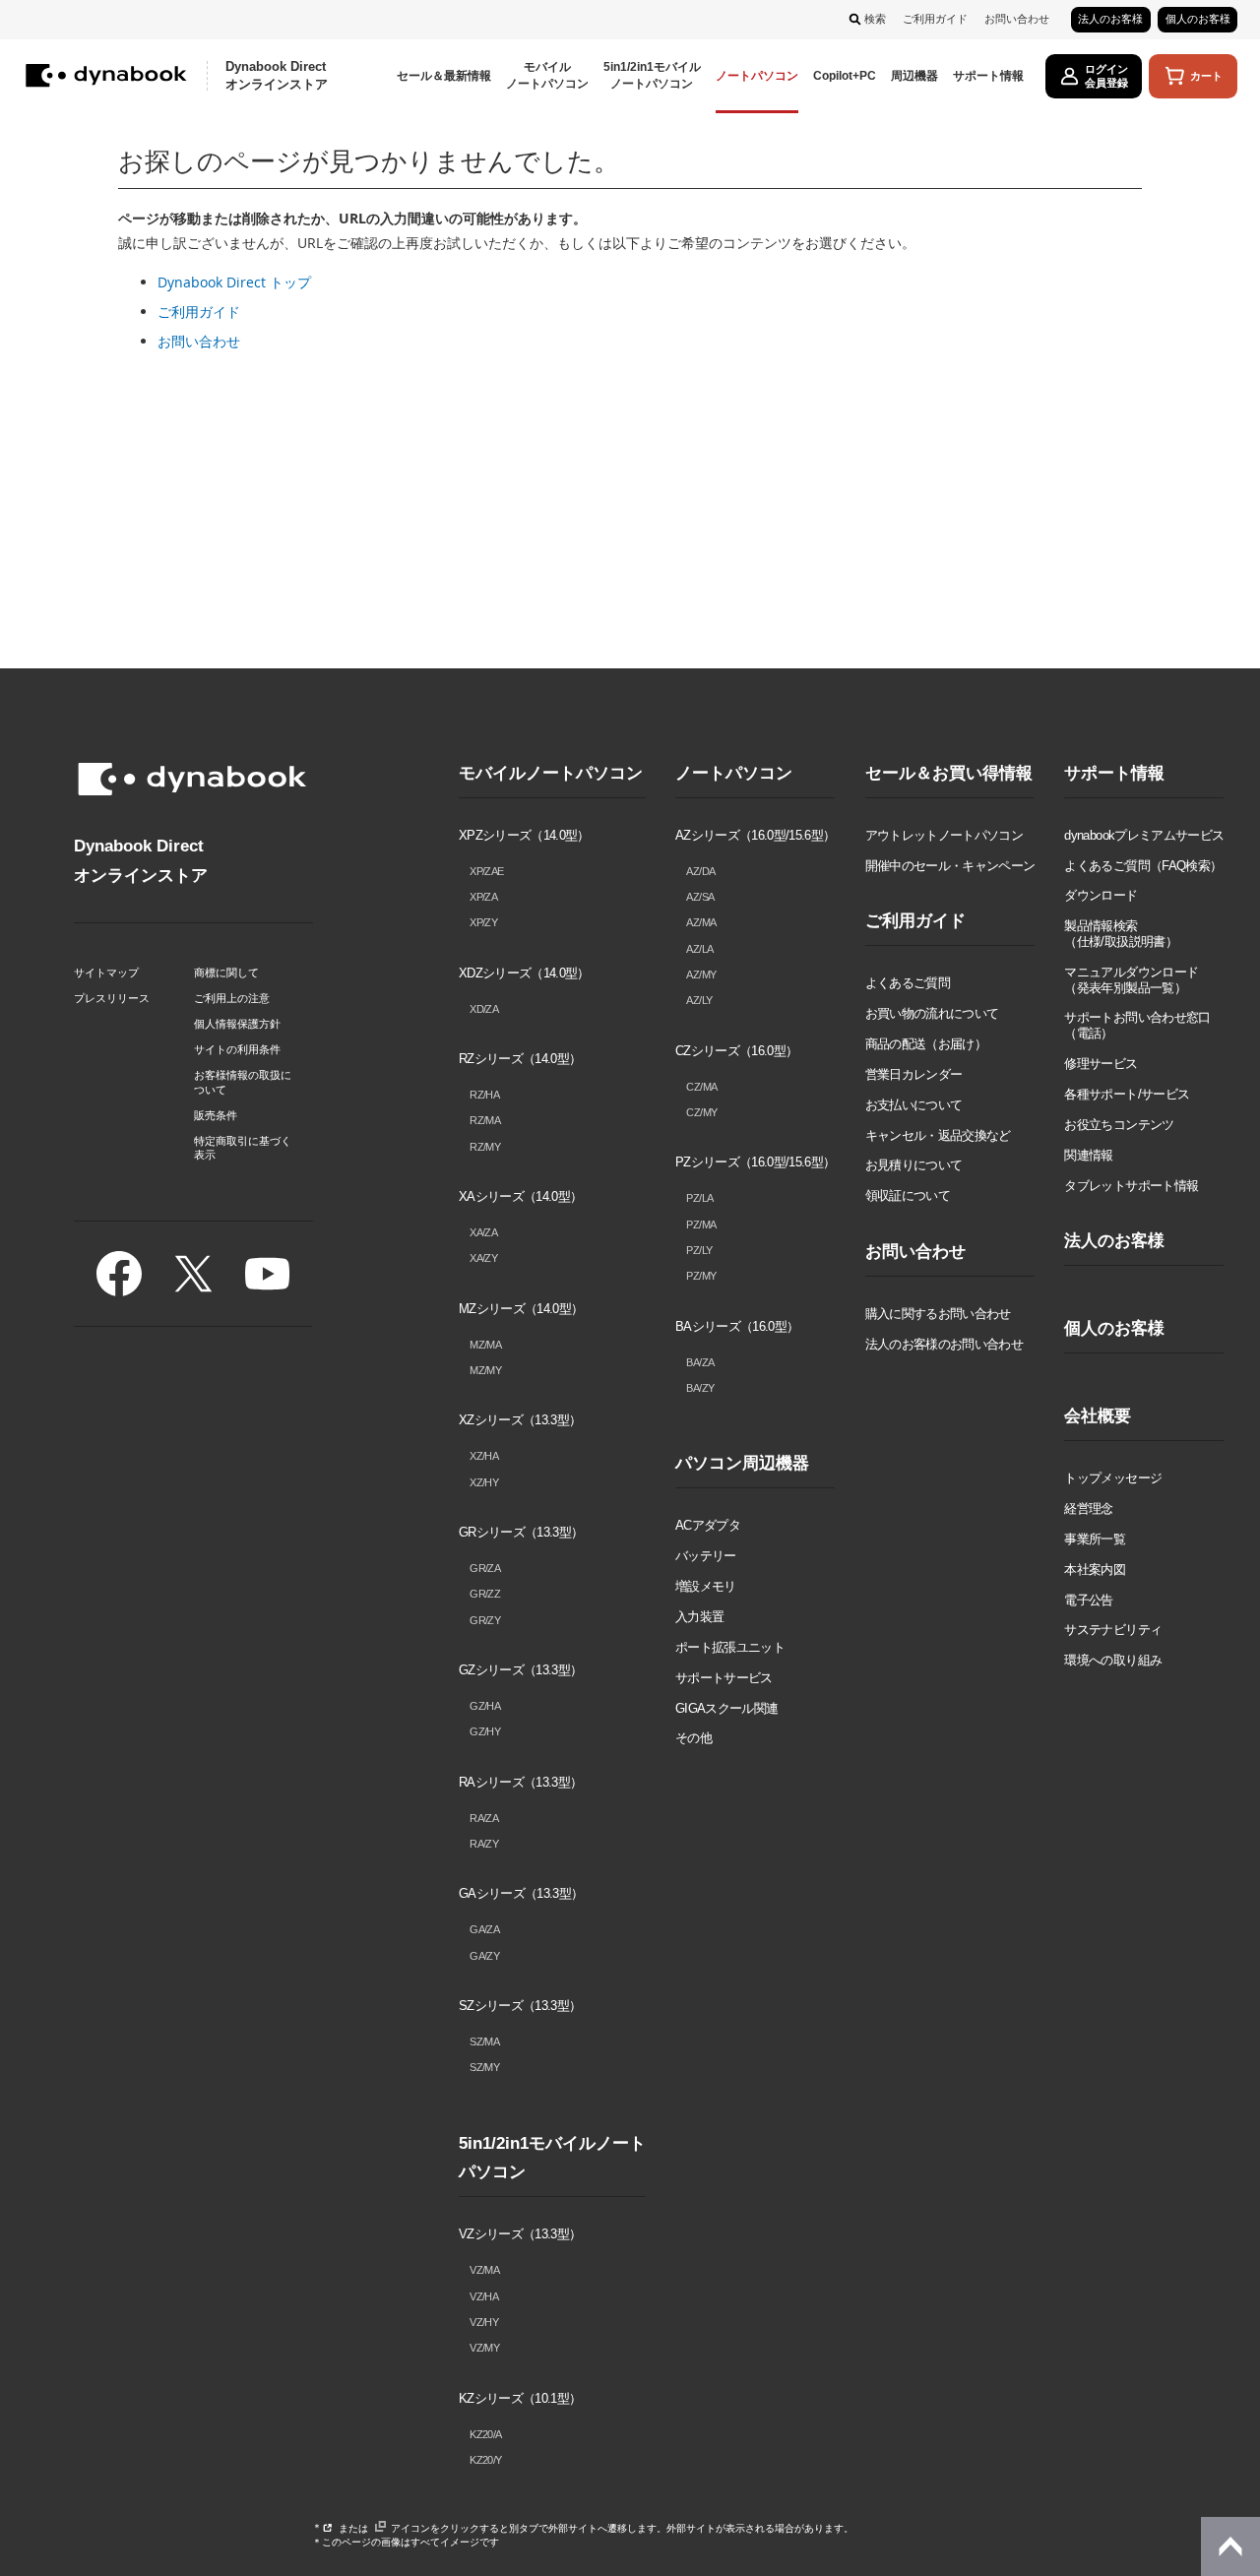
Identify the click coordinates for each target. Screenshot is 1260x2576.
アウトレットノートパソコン (944, 835)
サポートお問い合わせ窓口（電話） (1137, 1025)
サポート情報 (1114, 773)
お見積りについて (914, 1165)
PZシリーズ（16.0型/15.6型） (755, 1162)
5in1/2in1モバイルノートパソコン (552, 2158)
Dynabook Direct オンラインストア (277, 75)
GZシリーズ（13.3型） (520, 1670)
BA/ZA (700, 1362)
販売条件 (216, 1115)
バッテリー (706, 1556)
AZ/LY (699, 1000)
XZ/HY (484, 1482)
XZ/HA (484, 1456)
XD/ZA (484, 1009)
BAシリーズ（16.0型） (737, 1326)
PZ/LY (699, 1250)
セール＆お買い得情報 (949, 773)
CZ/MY (701, 1112)
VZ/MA (484, 2270)
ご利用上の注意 (232, 998)
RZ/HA (484, 1095)
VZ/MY (484, 2348)
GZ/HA (485, 1706)
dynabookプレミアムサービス (1144, 835)
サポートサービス (724, 1678)
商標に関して (226, 973)
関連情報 (1088, 1155)
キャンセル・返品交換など (938, 1135)
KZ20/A (486, 2434)
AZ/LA (699, 949)
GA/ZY (484, 1956)
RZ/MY (485, 1147)
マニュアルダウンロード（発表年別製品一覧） (1131, 980)
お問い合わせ (1017, 19)
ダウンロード (1101, 895)
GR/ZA (485, 1568)
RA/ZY (484, 1844)
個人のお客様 (1198, 19)
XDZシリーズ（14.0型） (524, 973)
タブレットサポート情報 (1131, 1186)
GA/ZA (484, 1929)
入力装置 (699, 1617)
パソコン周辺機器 (742, 1463)
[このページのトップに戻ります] (1230, 2546)
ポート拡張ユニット (730, 1647)
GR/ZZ (485, 1594)
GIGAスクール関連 (726, 1708)
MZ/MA (485, 1345)
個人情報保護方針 (237, 1024)
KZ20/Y (486, 2460)
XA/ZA (483, 1232)
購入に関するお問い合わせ (938, 1314)
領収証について (908, 1195)
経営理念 (1088, 1508)
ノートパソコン (734, 773)
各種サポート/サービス (1127, 1094)
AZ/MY (701, 974)
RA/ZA (484, 1818)
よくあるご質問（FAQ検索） (1143, 866)
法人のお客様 (1110, 19)
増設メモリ (706, 1586)
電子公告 (1088, 1600)
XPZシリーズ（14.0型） (524, 835)
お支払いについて (914, 1105)
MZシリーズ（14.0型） (521, 1309)
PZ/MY (701, 1276)
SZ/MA (484, 2042)
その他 (693, 1738)
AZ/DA (700, 871)
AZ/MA (701, 922)
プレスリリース (112, 998)
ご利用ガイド (935, 19)
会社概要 (1098, 1416)
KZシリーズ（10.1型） (520, 2398)
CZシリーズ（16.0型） (736, 1051)
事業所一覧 (1095, 1539)
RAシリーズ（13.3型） (520, 1782)
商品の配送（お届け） (926, 1044)
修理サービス (1101, 1064)
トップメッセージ (1113, 1478)
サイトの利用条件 (237, 1049)
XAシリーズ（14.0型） (520, 1196)
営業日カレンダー (914, 1074)
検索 (875, 19)
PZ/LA (699, 1198)
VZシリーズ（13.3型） (520, 2234)
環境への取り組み (1113, 1660)
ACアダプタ (708, 1525)
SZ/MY (484, 2067)
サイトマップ (106, 973)
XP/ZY (483, 922)
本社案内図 (1095, 1570)
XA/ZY (483, 1258)
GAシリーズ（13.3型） (521, 1893)
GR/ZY (485, 1620)
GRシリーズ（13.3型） (521, 1532)
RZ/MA (485, 1120)
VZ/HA (484, 2296)
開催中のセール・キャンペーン (950, 866)
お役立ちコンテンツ (1119, 1125)
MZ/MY (485, 1370)
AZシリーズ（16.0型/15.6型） (755, 835)
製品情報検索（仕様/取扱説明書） (1120, 934)
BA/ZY (700, 1388)
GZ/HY (485, 1731)
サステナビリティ (1113, 1630)
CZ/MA (701, 1087)
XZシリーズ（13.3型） (520, 1420)
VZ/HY (484, 2322)
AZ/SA (700, 897)
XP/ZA (483, 897)
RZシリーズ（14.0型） (520, 1059)
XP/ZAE (487, 871)
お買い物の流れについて (932, 1013)
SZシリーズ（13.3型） (520, 2006)
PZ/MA (701, 1225)
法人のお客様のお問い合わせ (944, 1344)
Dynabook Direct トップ (234, 282)
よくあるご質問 (908, 983)
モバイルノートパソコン (551, 773)
